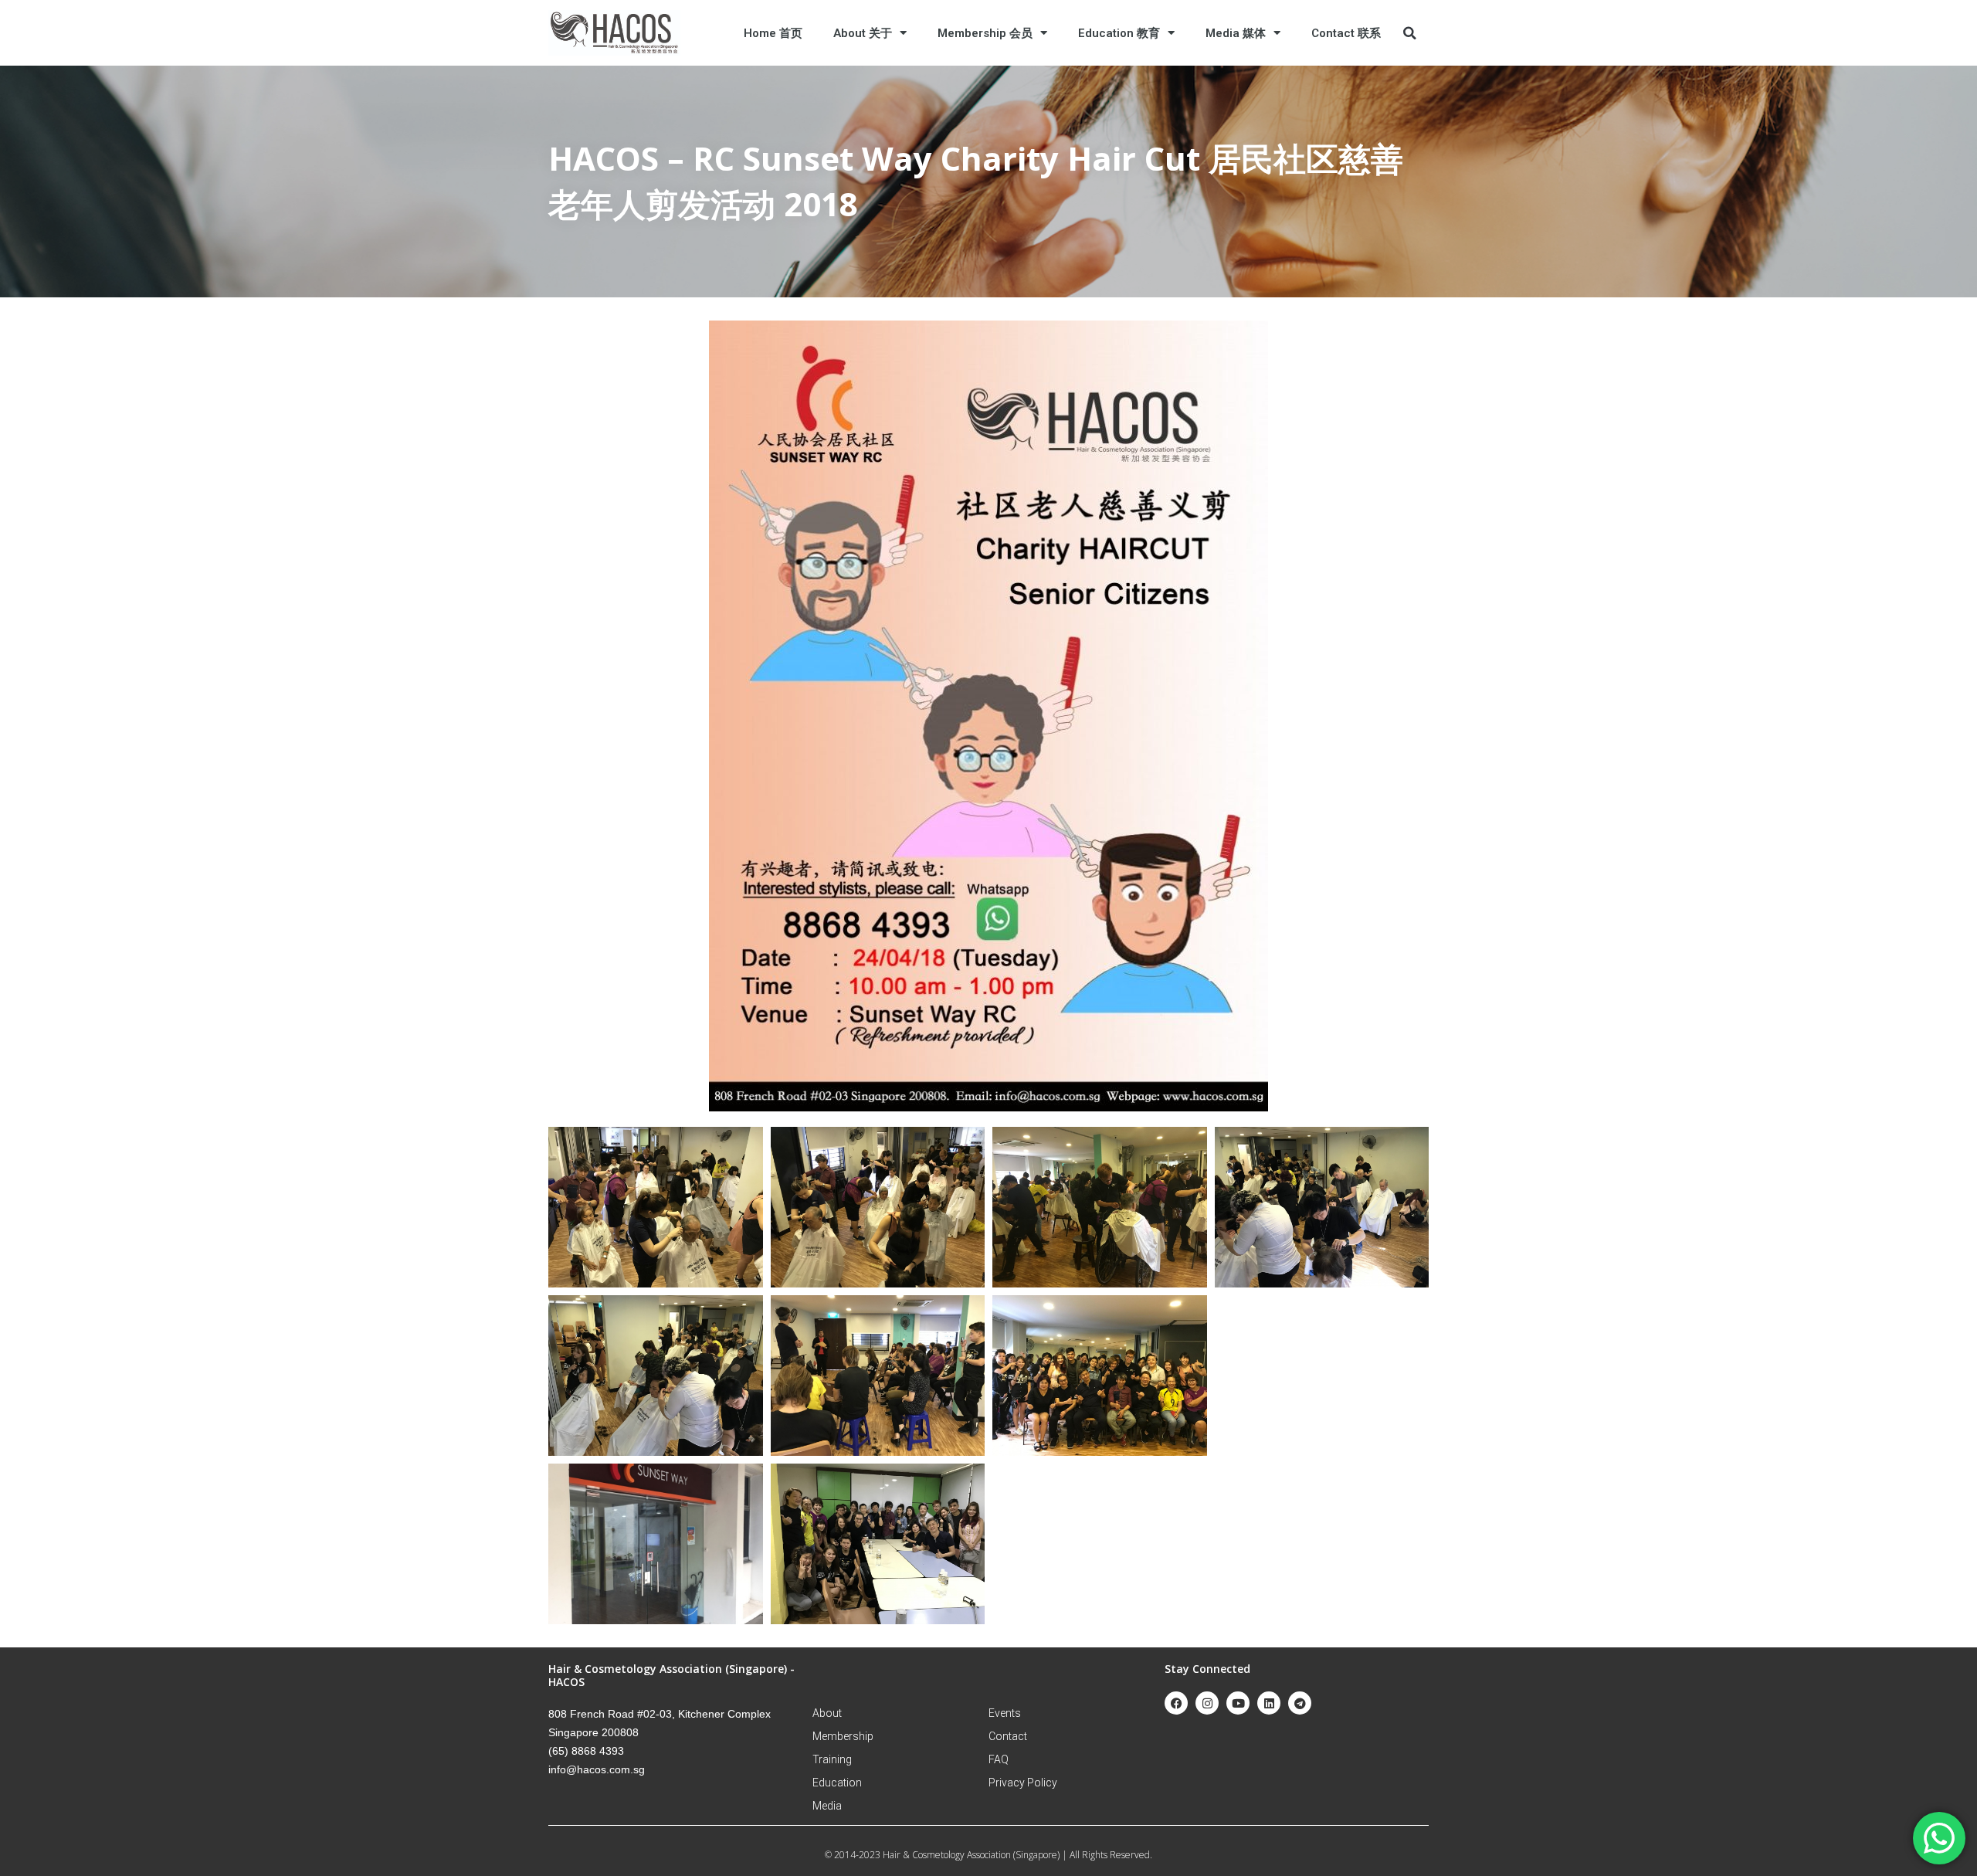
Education (837, 1783)
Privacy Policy (1023, 1783)
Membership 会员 (985, 33)
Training (832, 1759)
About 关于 (863, 33)
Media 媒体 (1236, 33)
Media (827, 1806)
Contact (1008, 1736)
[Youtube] (1238, 1703)
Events (1005, 1713)
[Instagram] (1207, 1703)
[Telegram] (1300, 1703)
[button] (1409, 33)
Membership (843, 1736)
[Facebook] (1176, 1703)
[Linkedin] (1269, 1703)
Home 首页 (773, 33)
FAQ (999, 1759)
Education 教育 (1119, 33)
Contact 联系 (1346, 33)
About (827, 1713)
